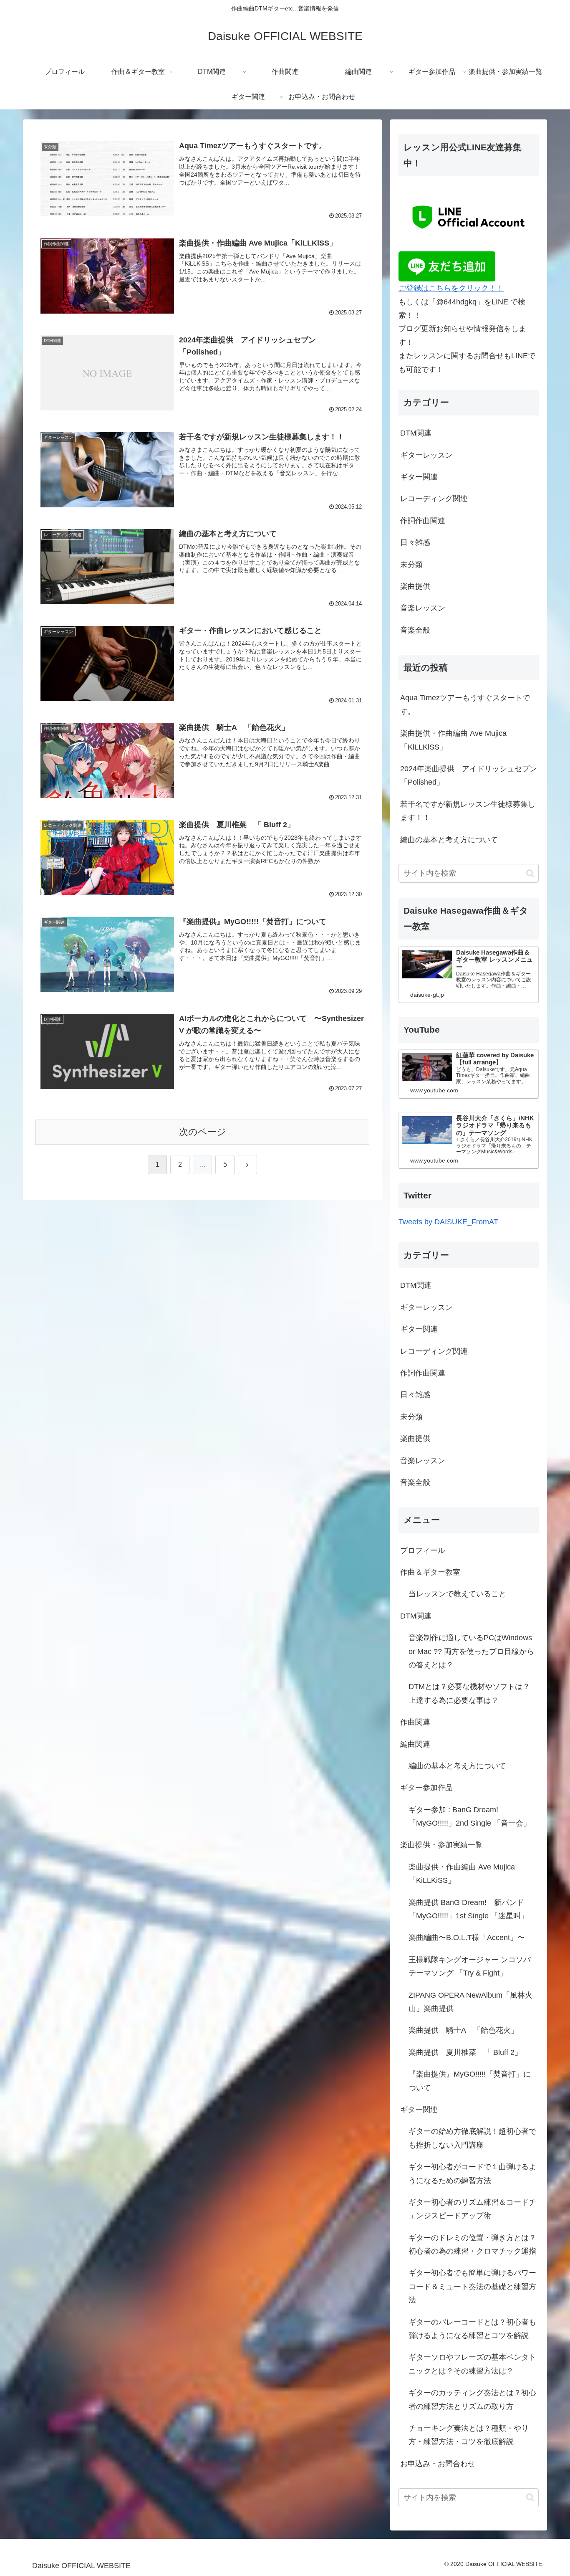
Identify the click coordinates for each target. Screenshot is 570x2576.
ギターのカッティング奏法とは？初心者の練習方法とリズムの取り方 (472, 2399)
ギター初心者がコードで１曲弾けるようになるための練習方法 (472, 2173)
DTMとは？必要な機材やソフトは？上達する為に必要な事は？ (469, 1693)
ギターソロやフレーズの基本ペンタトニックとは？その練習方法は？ (472, 2364)
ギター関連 (419, 2110)
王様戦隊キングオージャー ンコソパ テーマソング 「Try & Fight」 (470, 1966)
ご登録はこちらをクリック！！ (451, 288)
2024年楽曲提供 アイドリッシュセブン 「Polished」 (469, 775)
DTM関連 (416, 1616)
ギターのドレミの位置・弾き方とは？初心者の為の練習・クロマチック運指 (472, 2244)
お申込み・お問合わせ (438, 2464)
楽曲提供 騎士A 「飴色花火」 (463, 2030)
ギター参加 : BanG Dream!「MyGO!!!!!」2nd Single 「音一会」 (470, 1816)
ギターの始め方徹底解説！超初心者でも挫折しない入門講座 (472, 2138)
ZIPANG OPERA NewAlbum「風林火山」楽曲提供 (470, 2002)
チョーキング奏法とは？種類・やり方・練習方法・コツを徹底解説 (469, 2435)
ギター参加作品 (426, 1788)
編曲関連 (415, 1744)
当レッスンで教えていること (457, 1594)
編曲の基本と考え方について (449, 840)
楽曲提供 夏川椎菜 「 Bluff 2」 (465, 2052)
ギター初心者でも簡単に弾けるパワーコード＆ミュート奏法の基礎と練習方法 (472, 2286)
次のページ (203, 1132)
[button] (530, 873)
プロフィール (423, 1550)
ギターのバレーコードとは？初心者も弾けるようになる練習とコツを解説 (472, 2329)
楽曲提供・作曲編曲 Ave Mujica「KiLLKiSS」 (453, 740)
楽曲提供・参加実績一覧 (441, 1845)
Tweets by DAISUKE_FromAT (448, 1222)
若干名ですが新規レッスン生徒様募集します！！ (468, 811)
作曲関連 (415, 1722)
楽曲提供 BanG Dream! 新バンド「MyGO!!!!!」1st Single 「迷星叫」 (468, 1909)
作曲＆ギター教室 (430, 1572)
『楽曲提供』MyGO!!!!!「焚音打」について (470, 2081)
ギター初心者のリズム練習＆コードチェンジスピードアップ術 (472, 2209)
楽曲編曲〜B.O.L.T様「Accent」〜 (467, 1938)
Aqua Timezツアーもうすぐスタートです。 (465, 704)
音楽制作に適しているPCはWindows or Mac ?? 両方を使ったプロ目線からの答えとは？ (471, 1651)
